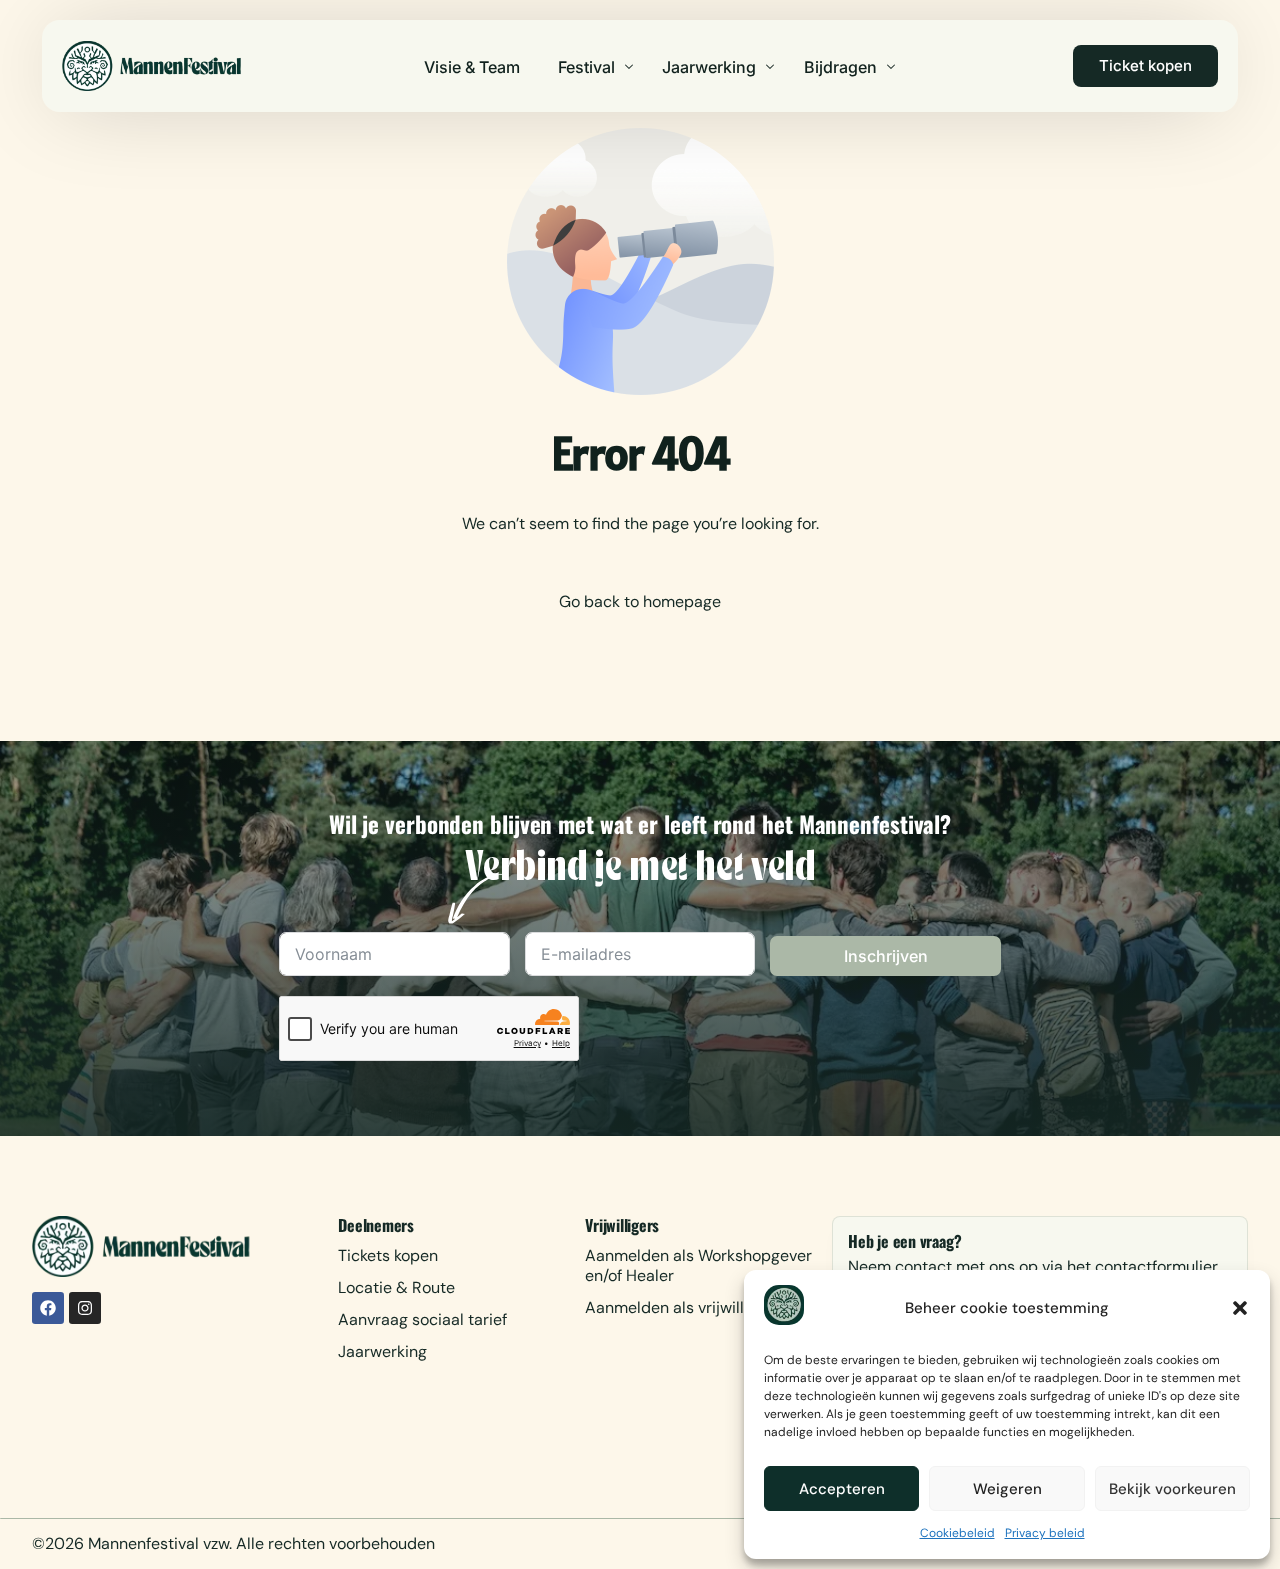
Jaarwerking (382, 1351)
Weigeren (1007, 1489)
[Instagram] (85, 1308)
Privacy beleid (1045, 1533)
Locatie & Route (396, 1287)
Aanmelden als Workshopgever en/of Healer (698, 1265)
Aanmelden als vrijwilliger (678, 1307)
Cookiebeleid (957, 1533)
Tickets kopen (388, 1255)
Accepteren (842, 1489)
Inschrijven (886, 956)
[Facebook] (48, 1308)
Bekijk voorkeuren (1172, 1489)
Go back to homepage (640, 601)
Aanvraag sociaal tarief (422, 1319)
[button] (1240, 1308)
